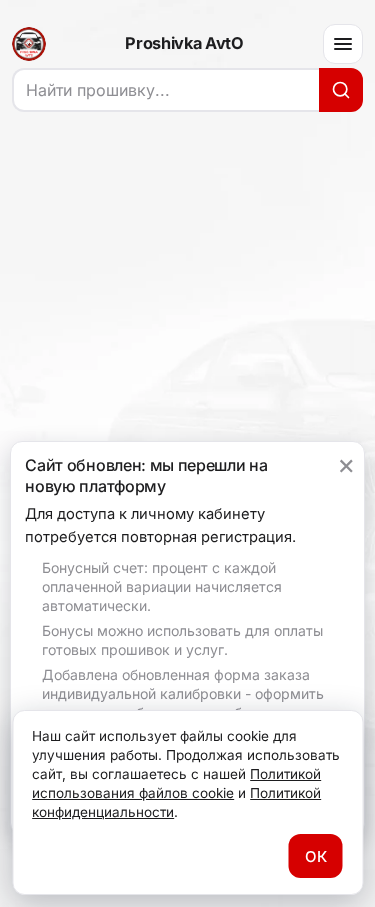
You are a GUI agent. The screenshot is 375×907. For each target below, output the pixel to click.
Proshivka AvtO (184, 44)
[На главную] (29, 44)
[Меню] (343, 44)
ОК (316, 856)
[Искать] (341, 90)
